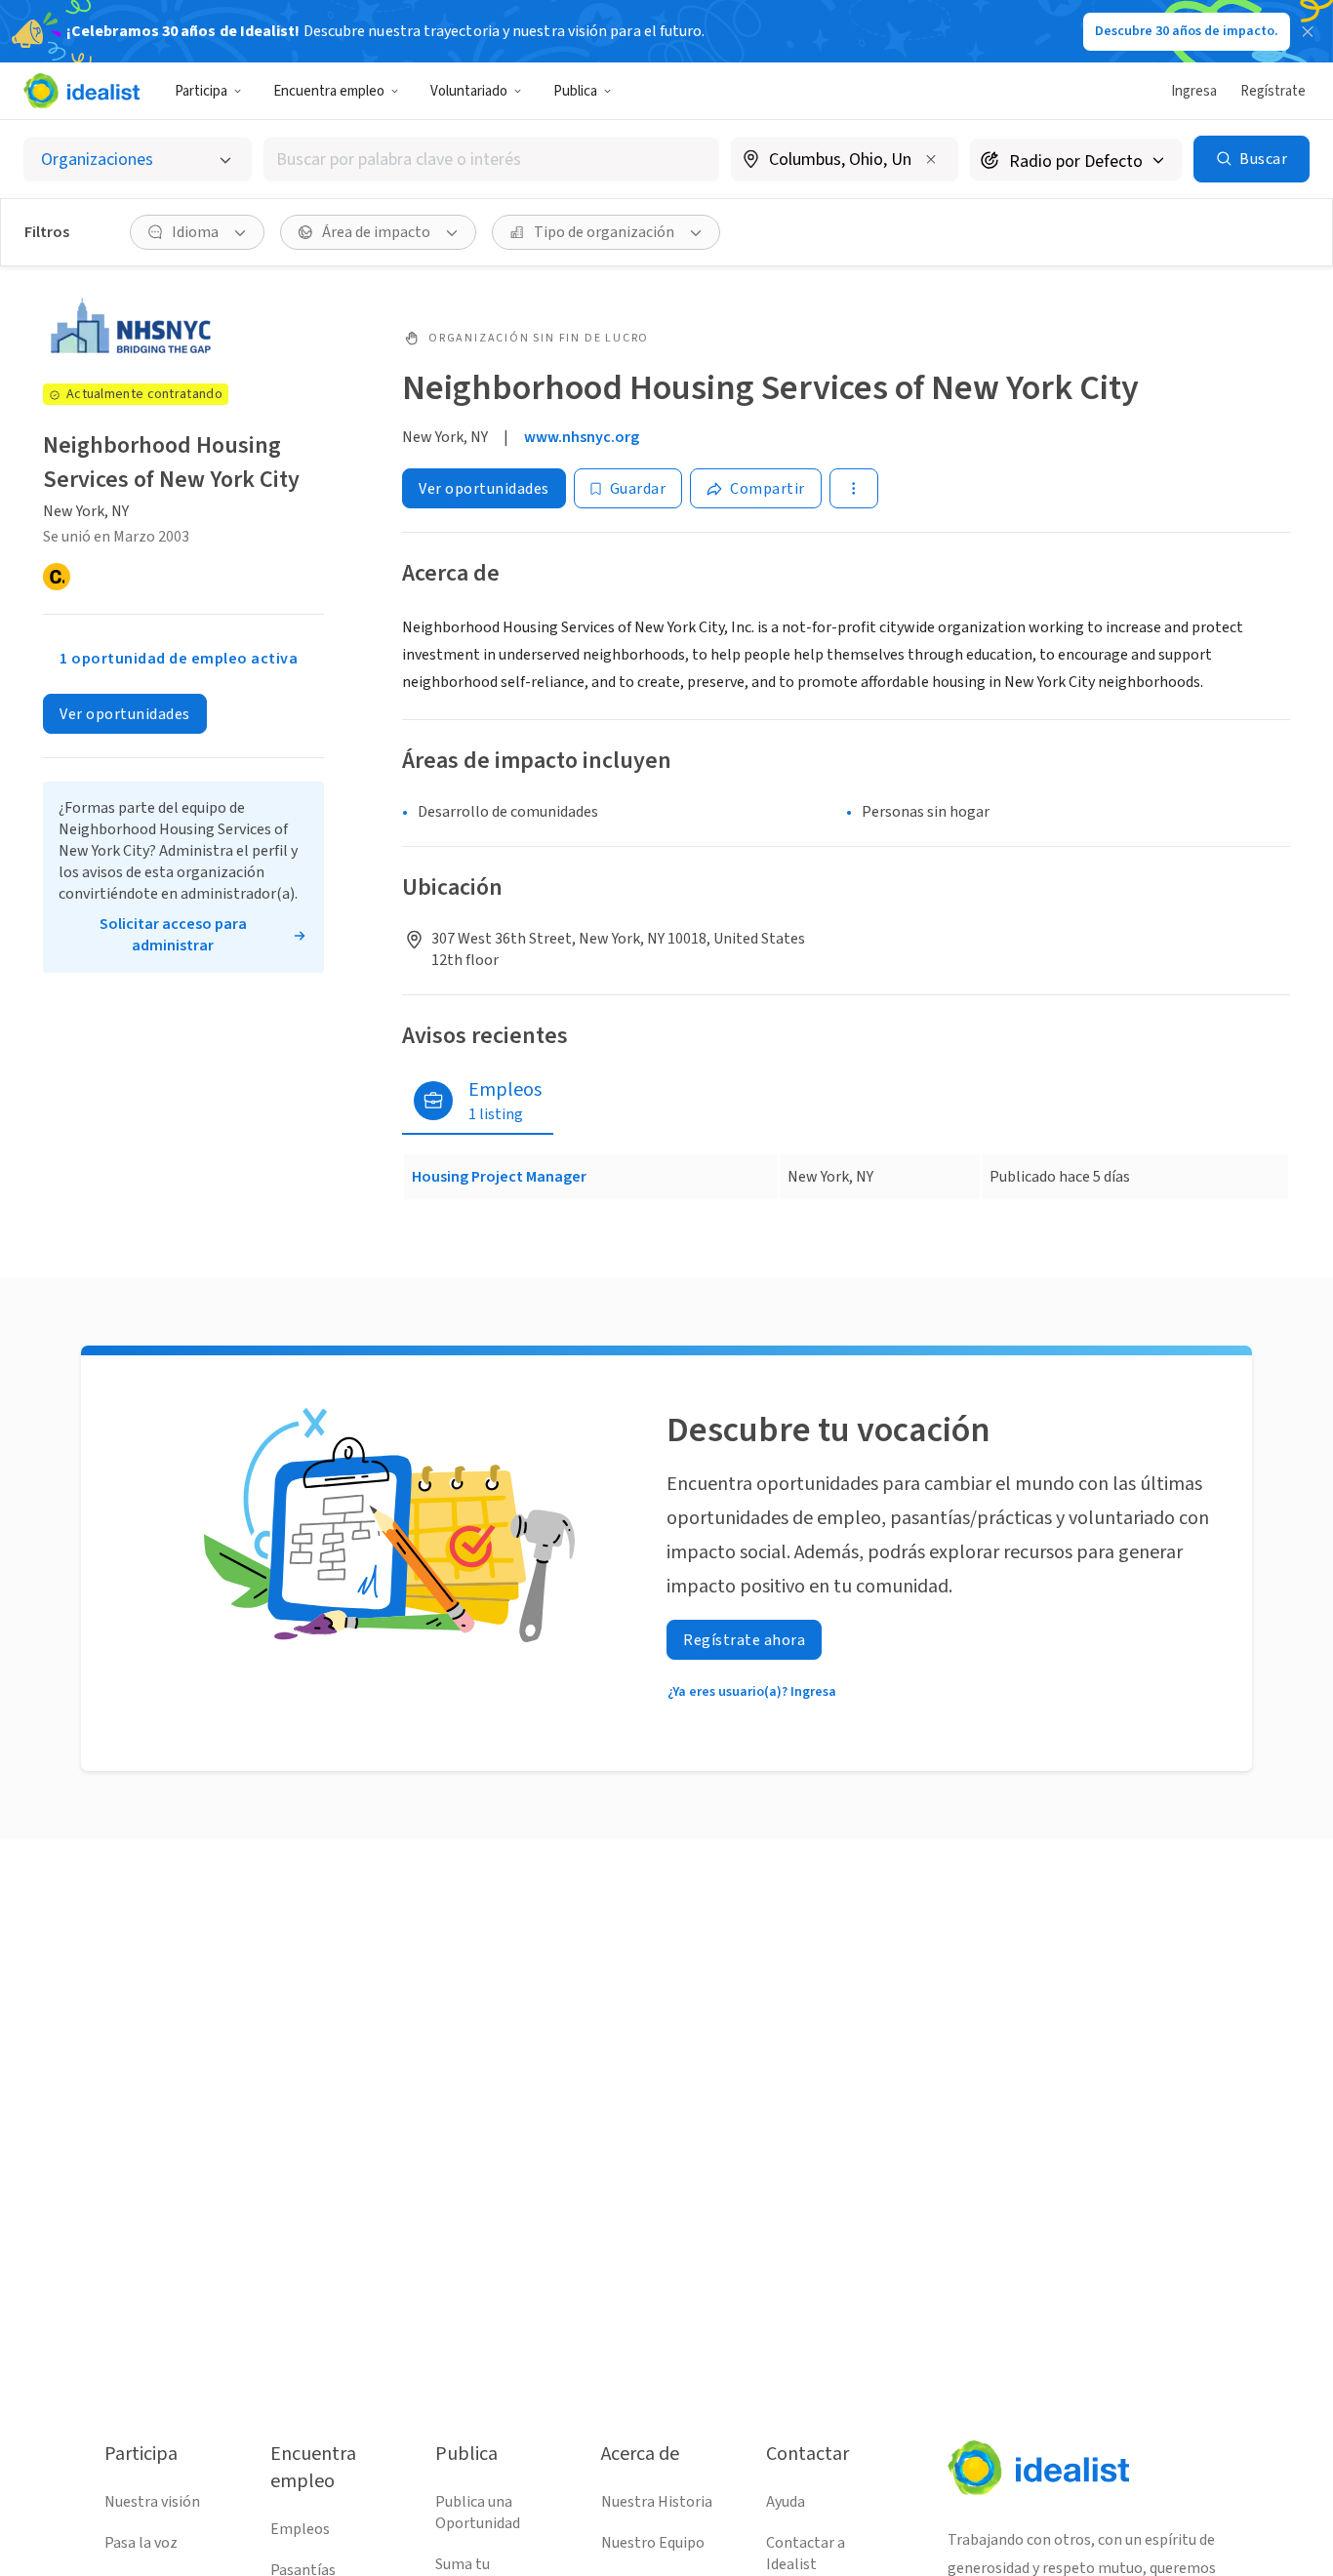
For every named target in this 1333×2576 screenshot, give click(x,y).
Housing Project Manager (499, 1177)
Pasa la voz (141, 2543)
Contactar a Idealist (806, 2554)
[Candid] (57, 577)
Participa (201, 91)
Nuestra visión (152, 2502)
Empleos (300, 2529)
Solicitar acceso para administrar (173, 935)
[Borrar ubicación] (931, 159)
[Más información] (845, 161)
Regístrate (1273, 91)
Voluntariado (469, 91)
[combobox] (491, 160)
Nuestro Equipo (653, 2543)
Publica (575, 91)
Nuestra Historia (657, 2502)
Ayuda (786, 2502)
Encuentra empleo (329, 91)
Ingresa (1194, 91)
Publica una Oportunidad (478, 2513)
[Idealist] (81, 91)
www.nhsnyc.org (582, 437)
